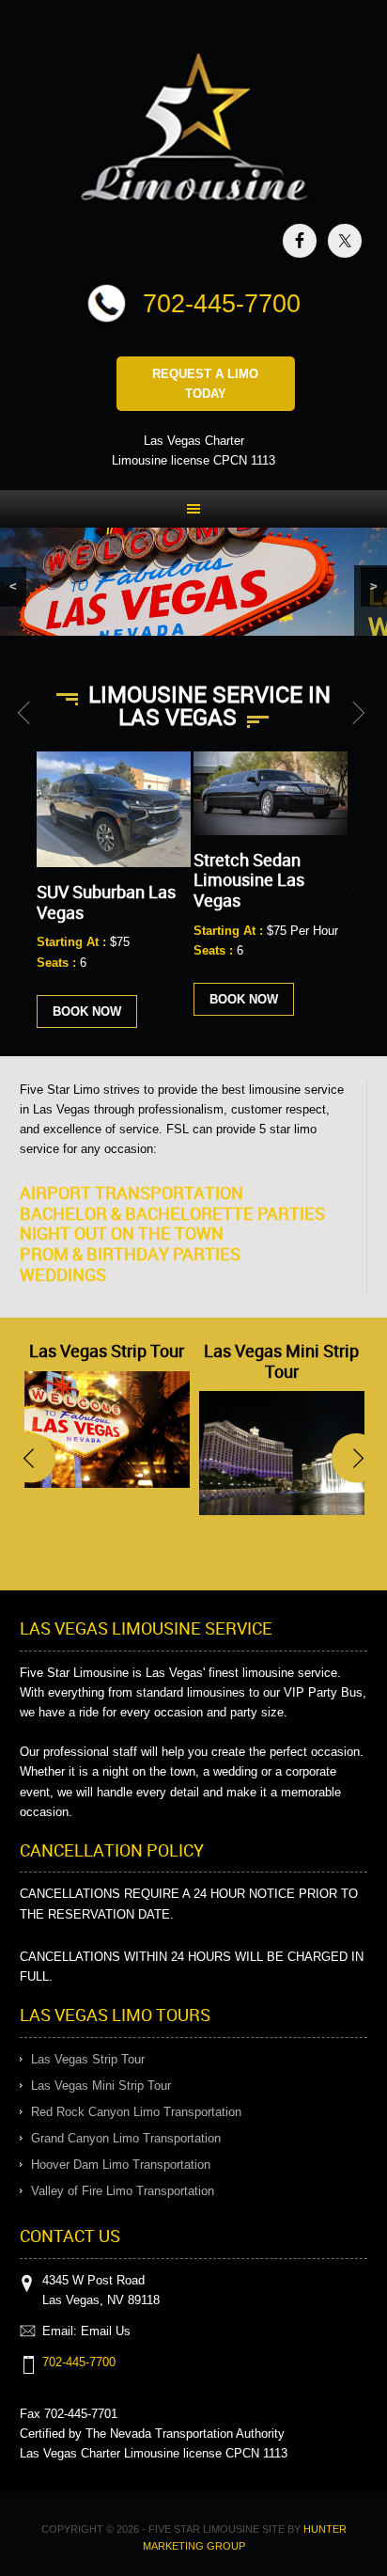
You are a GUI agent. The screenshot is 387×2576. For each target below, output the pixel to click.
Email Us (106, 2331)
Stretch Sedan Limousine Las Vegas (249, 880)
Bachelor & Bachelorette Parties (172, 1213)
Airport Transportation (132, 1193)
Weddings (63, 1274)
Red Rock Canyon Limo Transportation (136, 2112)
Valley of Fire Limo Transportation (123, 2191)
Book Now (87, 1011)
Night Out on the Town (122, 1233)
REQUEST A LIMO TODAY (205, 384)
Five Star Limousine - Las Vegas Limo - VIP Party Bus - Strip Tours (194, 131)
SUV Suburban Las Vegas (106, 902)
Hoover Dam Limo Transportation (121, 2165)
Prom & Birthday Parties (130, 1254)
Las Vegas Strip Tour (107, 1351)
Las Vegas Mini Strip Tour (281, 1361)
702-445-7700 (222, 304)
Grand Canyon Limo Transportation (126, 2138)
